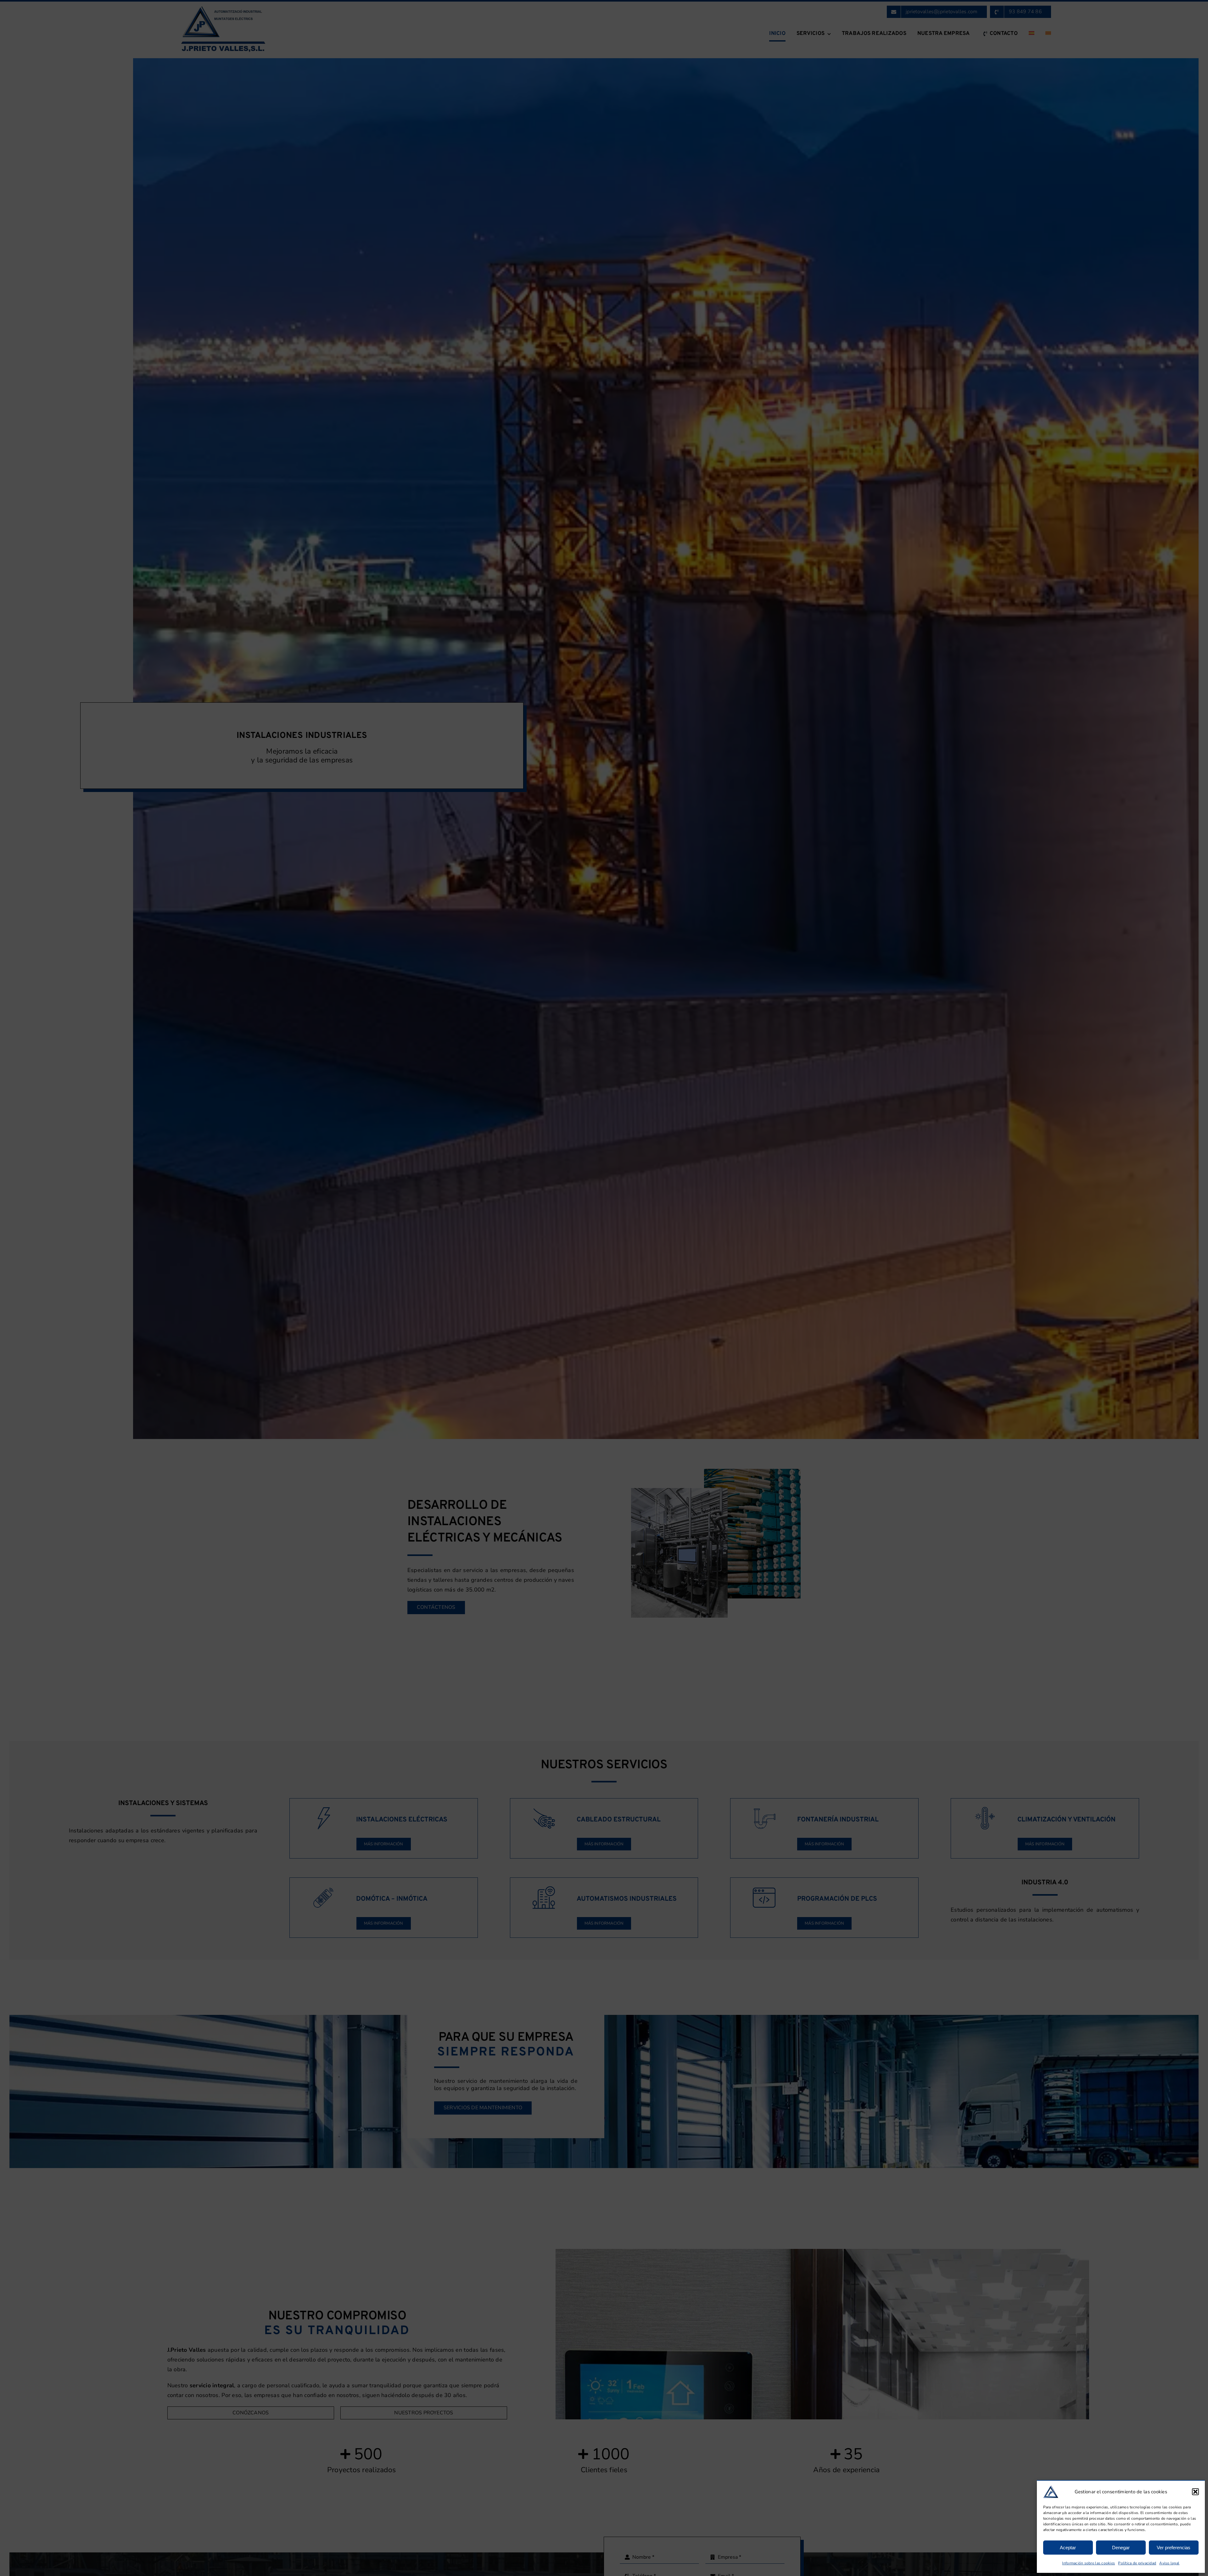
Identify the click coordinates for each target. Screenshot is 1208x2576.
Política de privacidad (1137, 2563)
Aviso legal (1169, 2563)
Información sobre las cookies (1088, 2563)
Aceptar (1068, 2548)
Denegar (1121, 2548)
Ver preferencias (1174, 2548)
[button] (1195, 2492)
